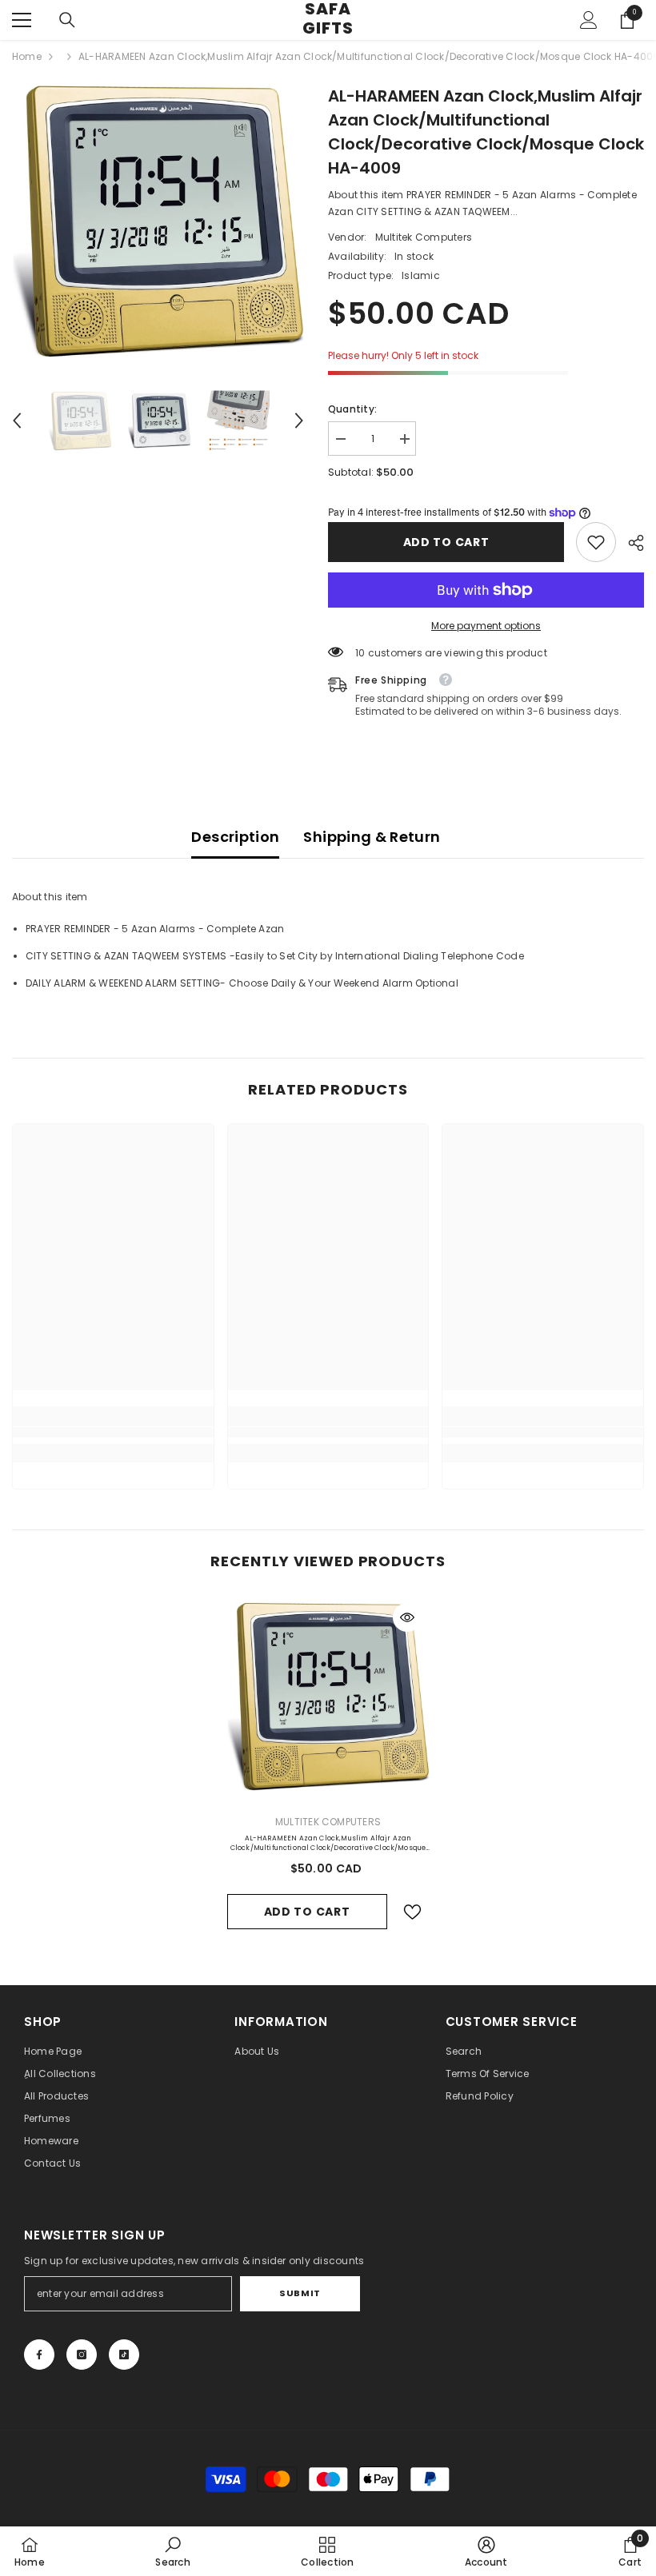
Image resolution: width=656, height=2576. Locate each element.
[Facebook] (39, 2355)
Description (235, 837)
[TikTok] (124, 2355)
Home (27, 56)
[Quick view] (407, 1617)
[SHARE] (630, 543)
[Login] (589, 20)
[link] (596, 542)
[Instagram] (82, 2355)
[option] (158, 221)
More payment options (486, 626)
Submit (300, 2293)
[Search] (67, 20)
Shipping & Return (372, 837)
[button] (17, 421)
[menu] (22, 20)
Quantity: (352, 409)
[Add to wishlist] (412, 1912)
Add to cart (446, 542)
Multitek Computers (424, 237)
